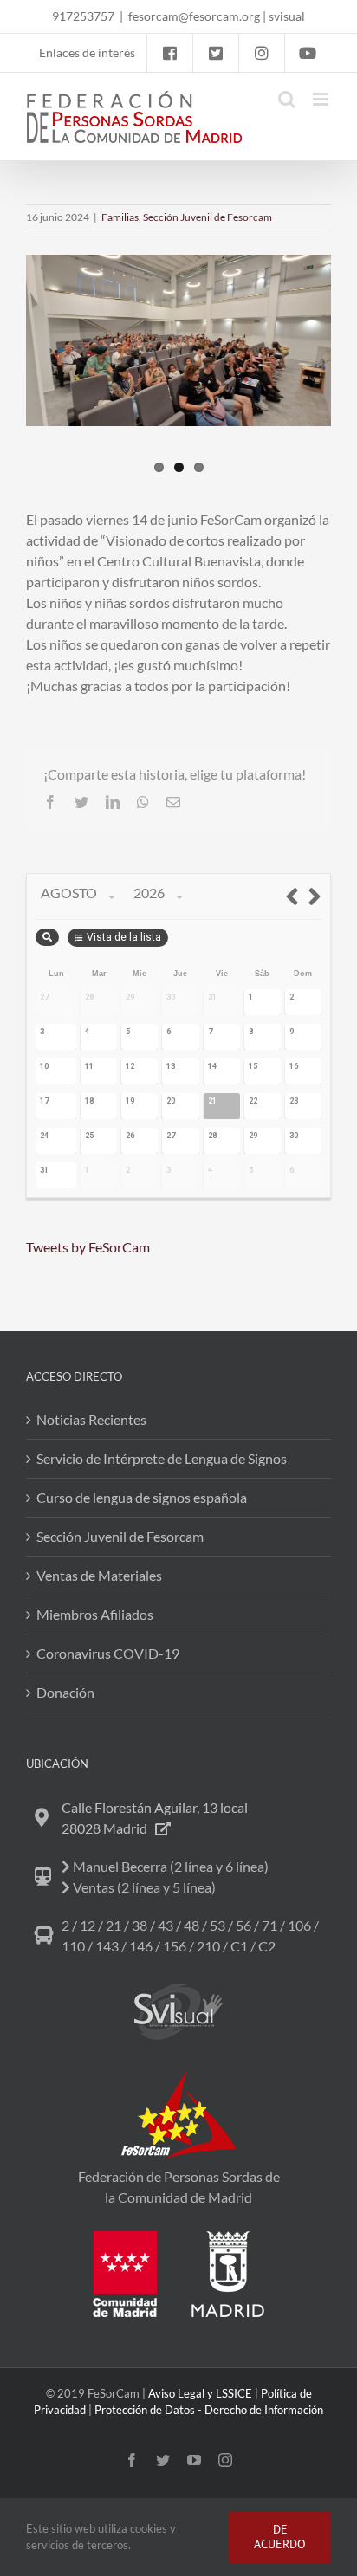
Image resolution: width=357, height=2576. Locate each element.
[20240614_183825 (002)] (178, 340)
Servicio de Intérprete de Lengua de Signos (162, 1458)
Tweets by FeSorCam (88, 1247)
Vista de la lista (124, 937)
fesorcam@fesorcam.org (194, 16)
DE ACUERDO (280, 2537)
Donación (65, 1692)
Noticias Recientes (91, 1419)
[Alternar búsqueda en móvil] (287, 99)
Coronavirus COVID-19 (108, 1653)
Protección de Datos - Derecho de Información (209, 2410)
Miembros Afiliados (95, 1614)
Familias (120, 217)
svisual (287, 16)
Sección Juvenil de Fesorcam (208, 217)
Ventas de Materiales (99, 1575)
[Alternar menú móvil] (322, 99)
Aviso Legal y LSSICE (200, 2393)
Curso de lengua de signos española (142, 1497)
